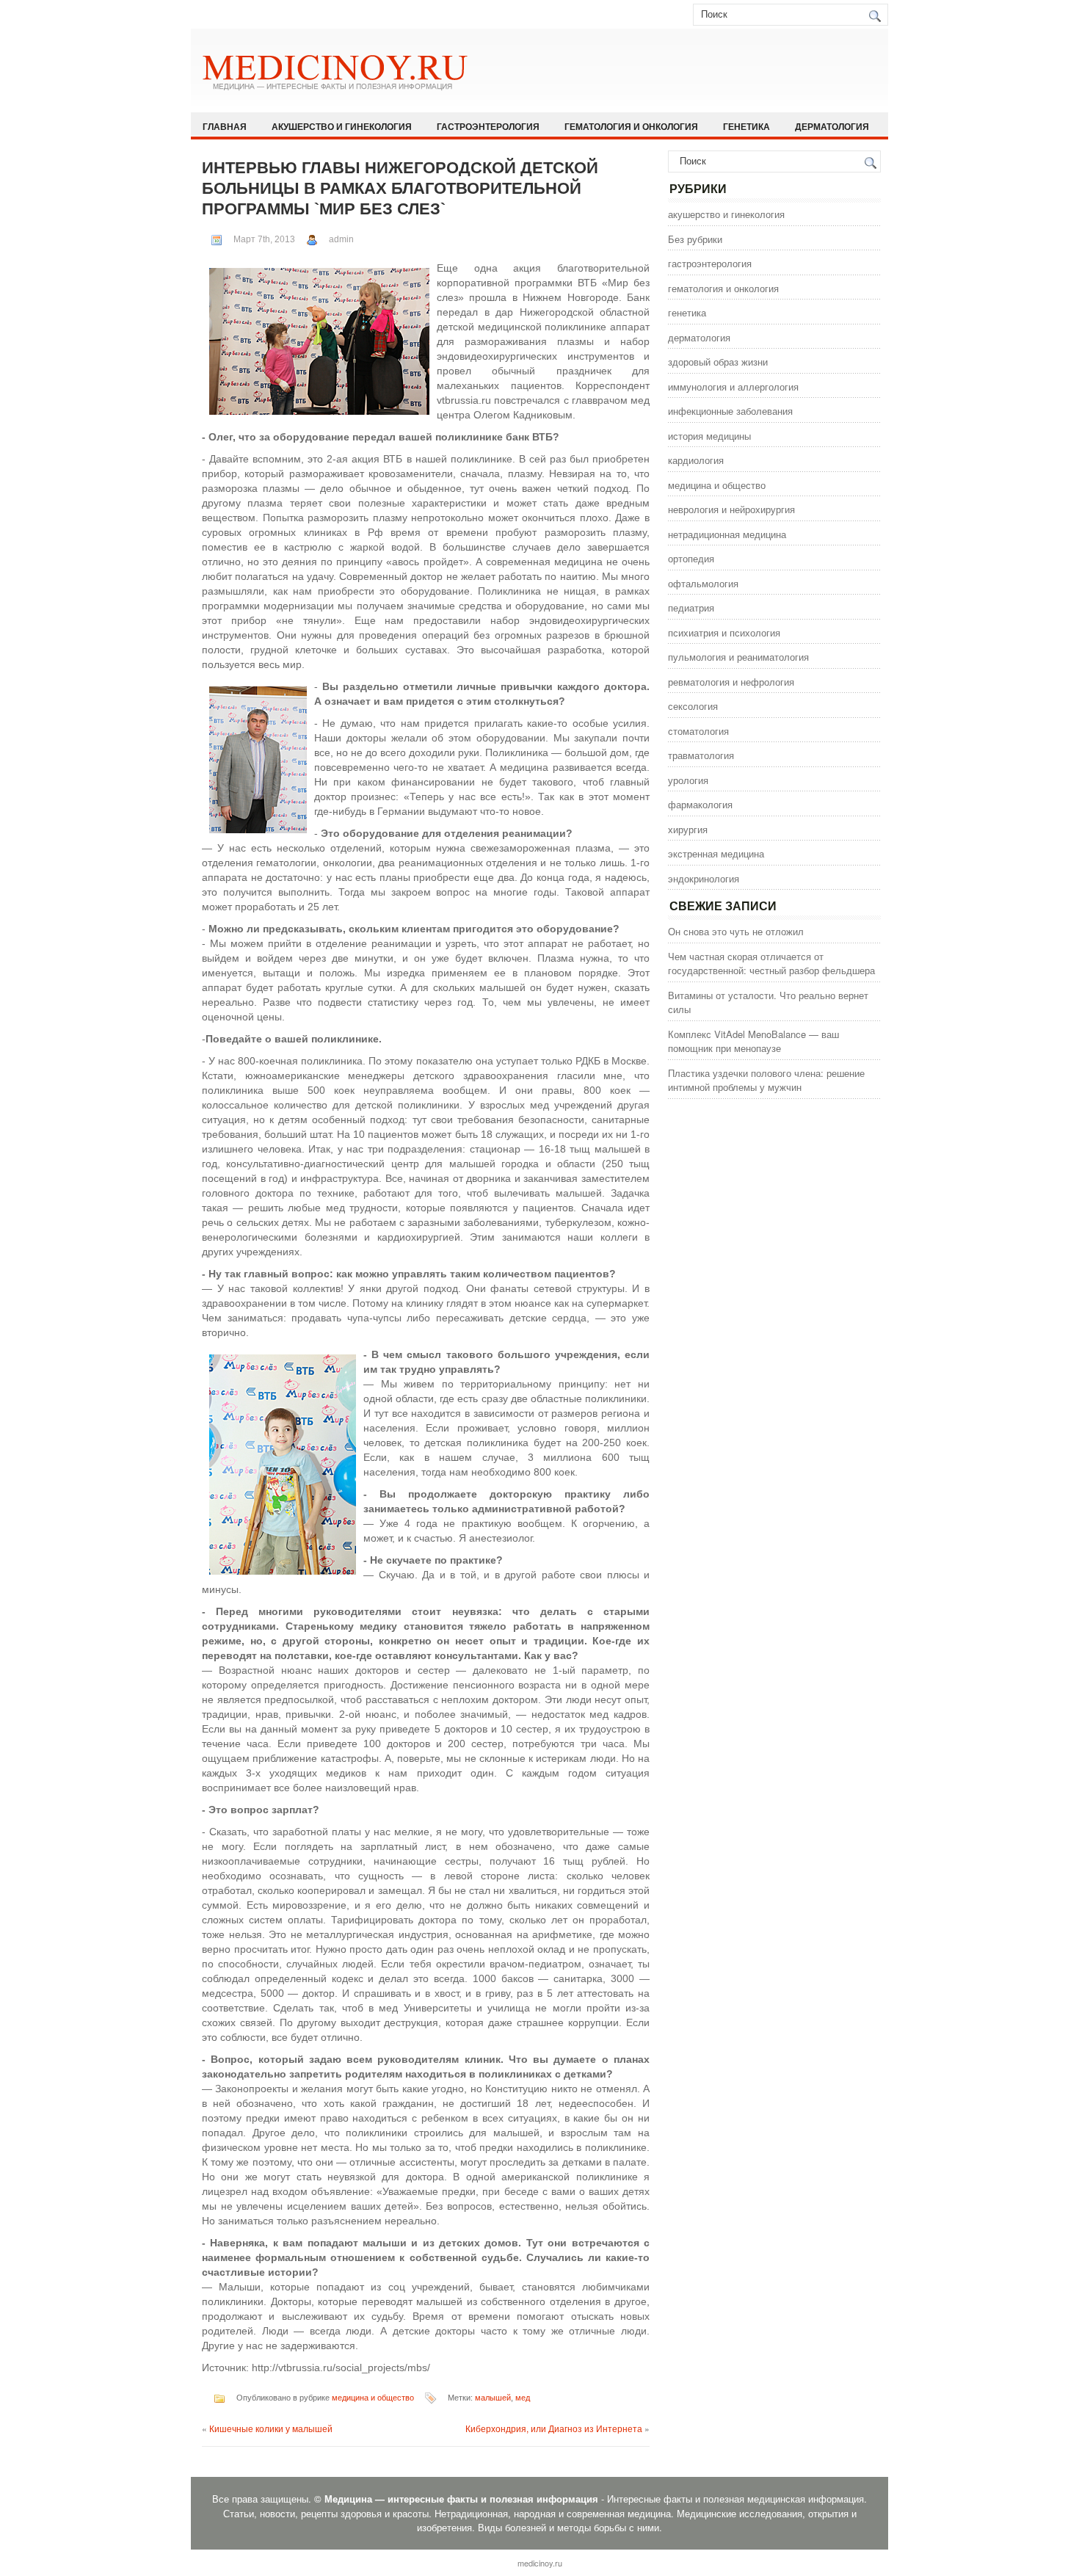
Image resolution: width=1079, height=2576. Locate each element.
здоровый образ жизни (718, 362)
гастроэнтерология (488, 126)
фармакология (700, 804)
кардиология (696, 460)
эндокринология (704, 878)
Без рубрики (695, 239)
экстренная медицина (716, 853)
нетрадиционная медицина (727, 534)
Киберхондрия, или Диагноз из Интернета (554, 2428)
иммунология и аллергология (733, 387)
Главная (225, 126)
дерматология (832, 126)
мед (523, 2398)
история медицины (709, 436)
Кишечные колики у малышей (271, 2428)
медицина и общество (373, 2398)
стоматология (698, 731)
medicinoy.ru (540, 2563)
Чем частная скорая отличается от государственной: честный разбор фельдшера (771, 964)
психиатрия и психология (724, 632)
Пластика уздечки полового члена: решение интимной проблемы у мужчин (766, 1080)
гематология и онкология (631, 126)
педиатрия (691, 607)
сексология (693, 706)
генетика (746, 126)
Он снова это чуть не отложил (736, 931)
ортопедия (691, 558)
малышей (493, 2398)
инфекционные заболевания (730, 411)
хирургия (688, 829)
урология (688, 780)
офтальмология (703, 583)
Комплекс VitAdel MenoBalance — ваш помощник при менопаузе (753, 1041)
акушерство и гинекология (342, 126)
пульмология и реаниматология (738, 657)
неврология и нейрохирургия (731, 509)
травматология (701, 755)
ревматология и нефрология (731, 682)
